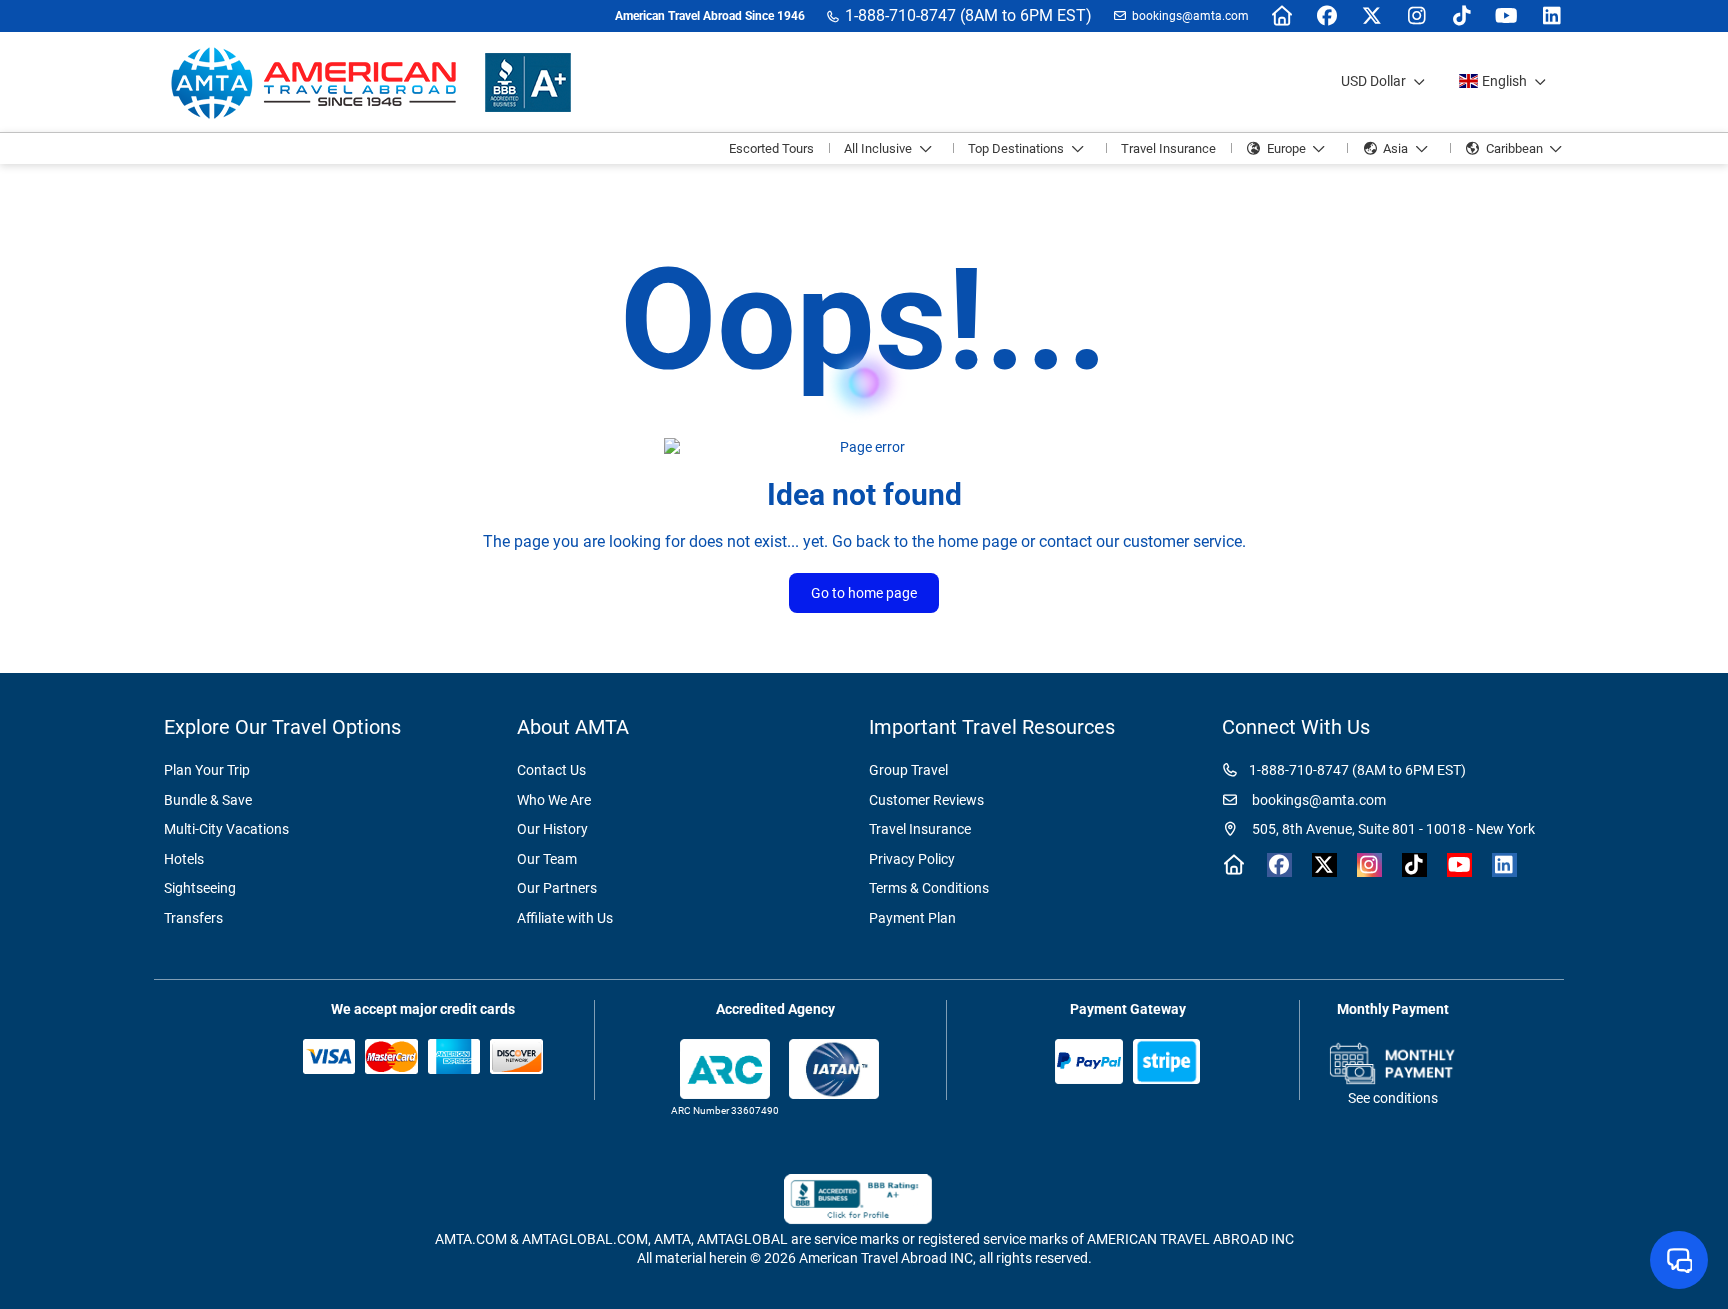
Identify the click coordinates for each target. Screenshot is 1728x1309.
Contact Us (551, 770)
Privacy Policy (912, 859)
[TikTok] (1461, 16)
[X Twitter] (1371, 16)
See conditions (1393, 1098)
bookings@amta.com (1190, 16)
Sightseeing (200, 888)
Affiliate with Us (565, 918)
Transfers (193, 918)
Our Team (547, 859)
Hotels (184, 859)
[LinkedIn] (1551, 16)
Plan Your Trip (207, 770)
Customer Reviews (926, 800)
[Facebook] (1326, 16)
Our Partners (557, 888)
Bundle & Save (208, 800)
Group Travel (908, 770)
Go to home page (864, 593)
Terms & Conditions (929, 888)
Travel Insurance (920, 829)
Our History (552, 829)
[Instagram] (1416, 16)
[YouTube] (1506, 16)
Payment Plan (912, 918)
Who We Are (554, 800)
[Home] (1281, 16)
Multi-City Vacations (226, 829)
